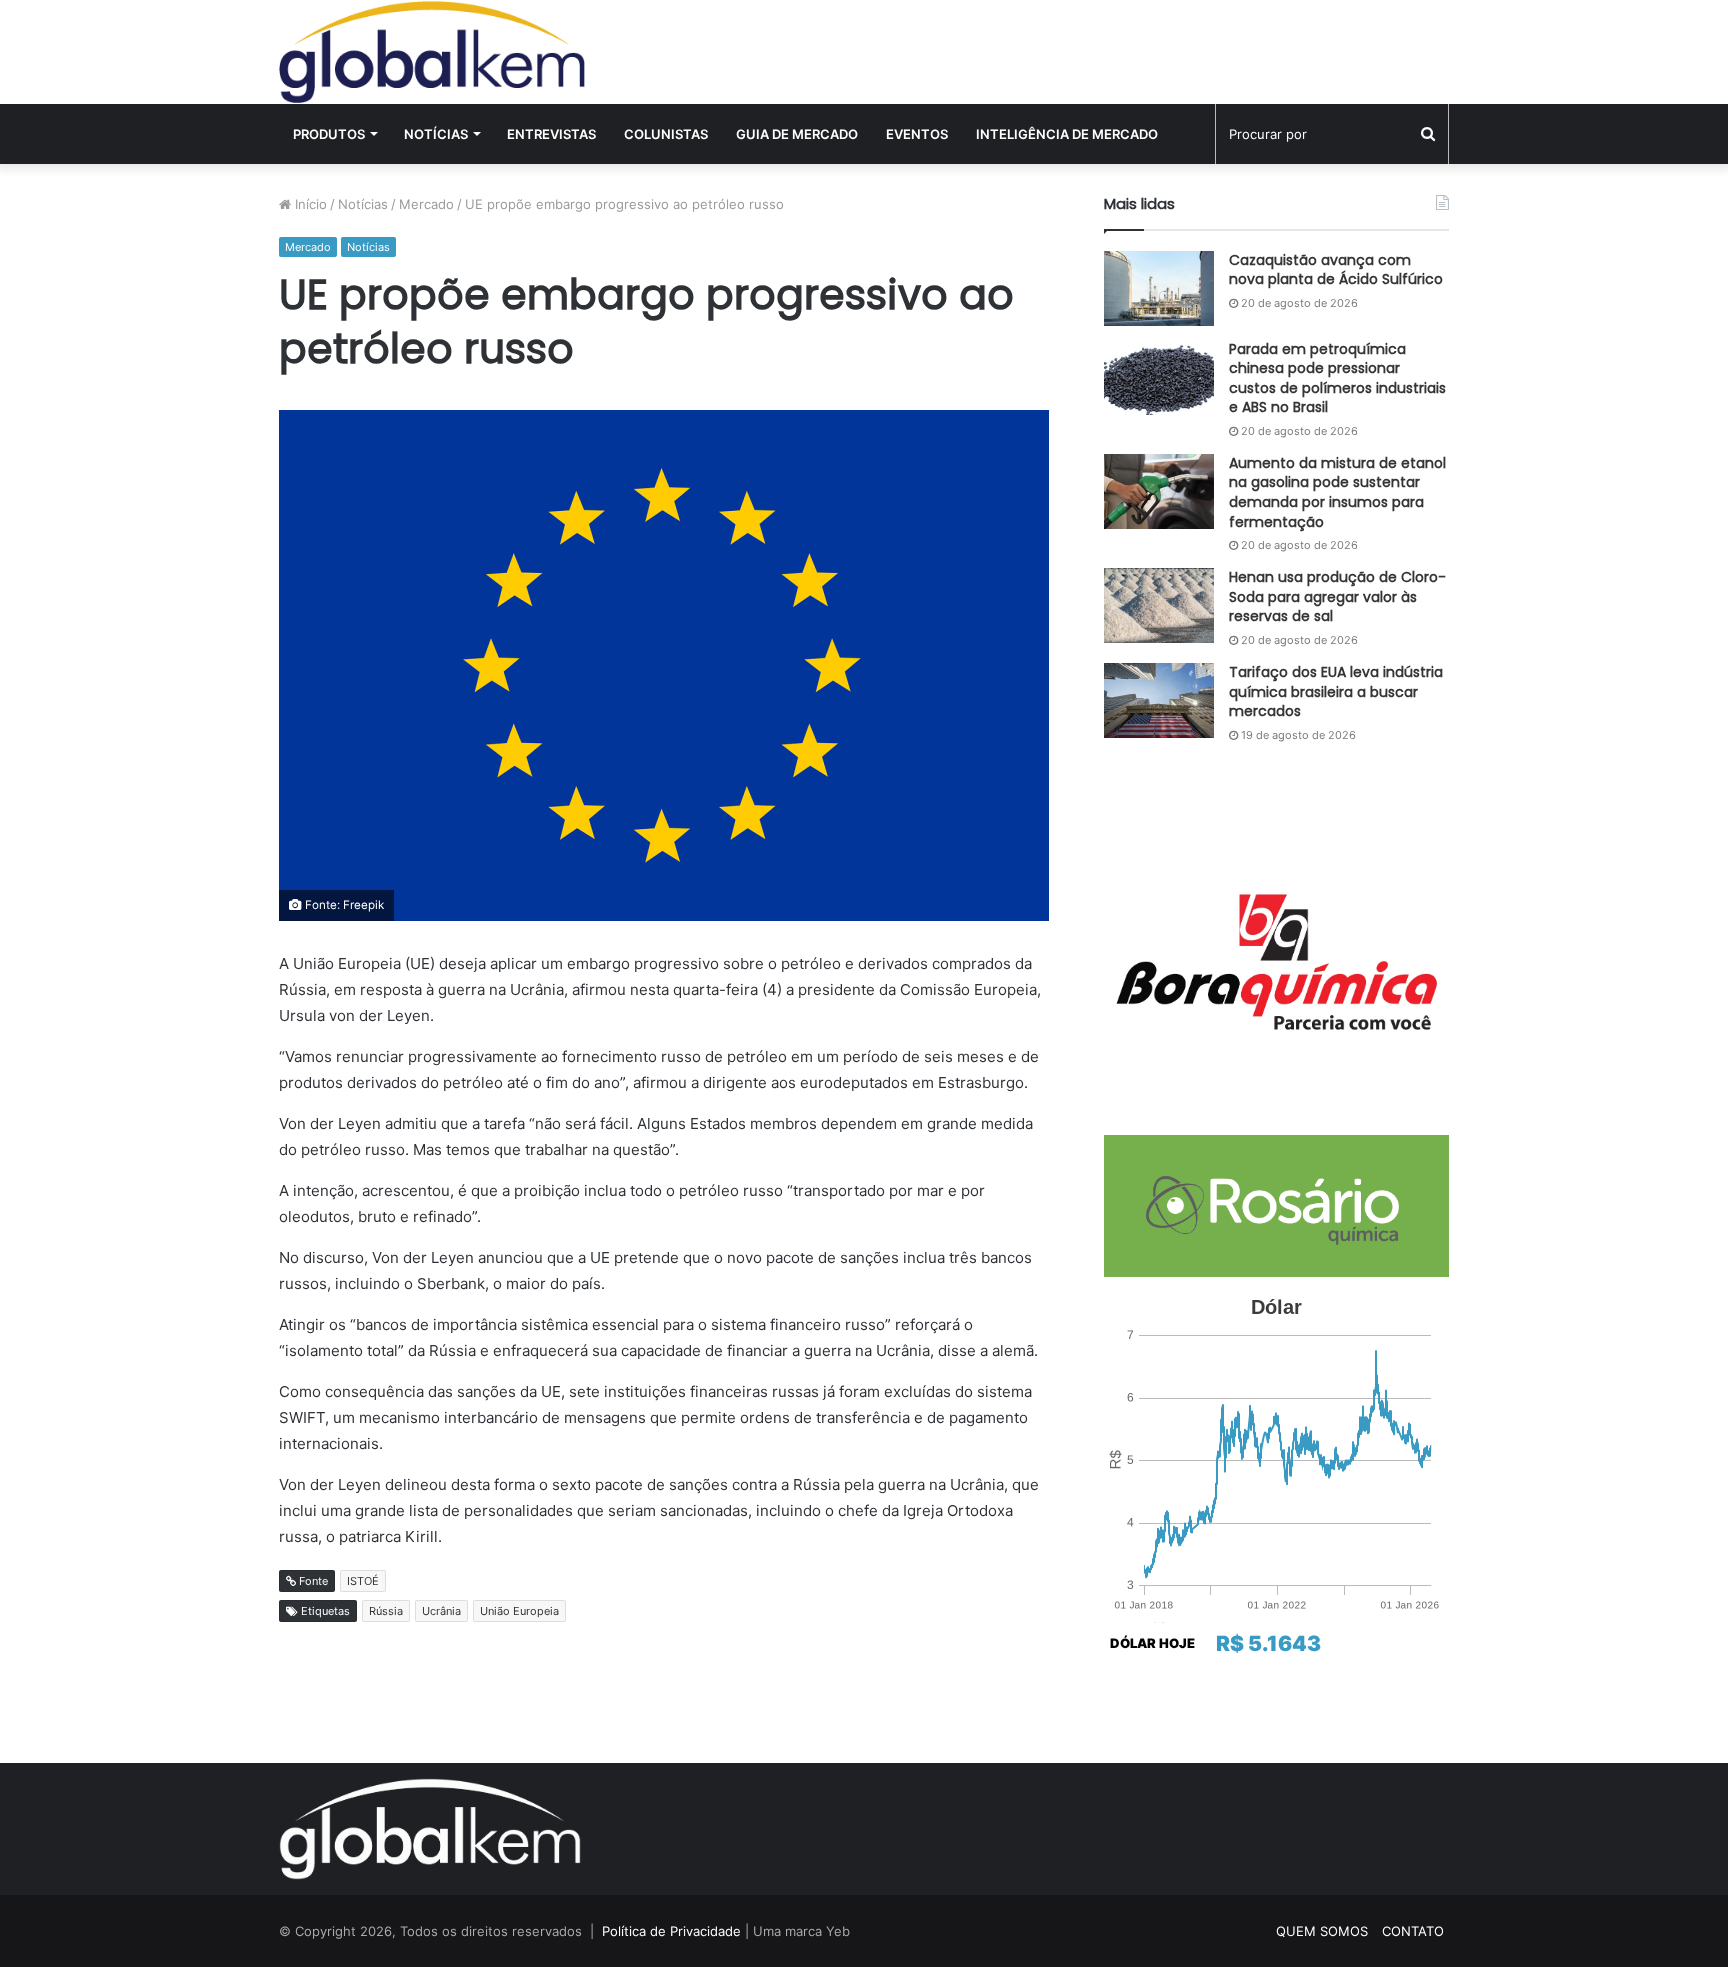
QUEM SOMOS (1322, 1931)
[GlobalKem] (432, 52)
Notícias (436, 134)
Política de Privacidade (671, 1931)
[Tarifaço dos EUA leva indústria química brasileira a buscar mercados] (1159, 700)
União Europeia (519, 1611)
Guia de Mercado (797, 134)
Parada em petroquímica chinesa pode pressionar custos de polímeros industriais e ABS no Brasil (1337, 378)
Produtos (329, 134)
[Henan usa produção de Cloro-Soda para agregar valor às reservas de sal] (1159, 605)
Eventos (917, 134)
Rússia (386, 1611)
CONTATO (1413, 1931)
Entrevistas (551, 134)
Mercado (426, 204)
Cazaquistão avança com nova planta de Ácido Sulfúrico (1336, 270)
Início (309, 204)
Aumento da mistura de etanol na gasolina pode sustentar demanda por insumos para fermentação (1337, 492)
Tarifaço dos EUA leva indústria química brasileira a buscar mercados (1336, 691)
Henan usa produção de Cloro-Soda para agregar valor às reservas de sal (1337, 596)
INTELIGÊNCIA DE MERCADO (1067, 134)
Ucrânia (441, 1611)
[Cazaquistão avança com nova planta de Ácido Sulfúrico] (1159, 288)
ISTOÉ (363, 1581)
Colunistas (666, 134)
